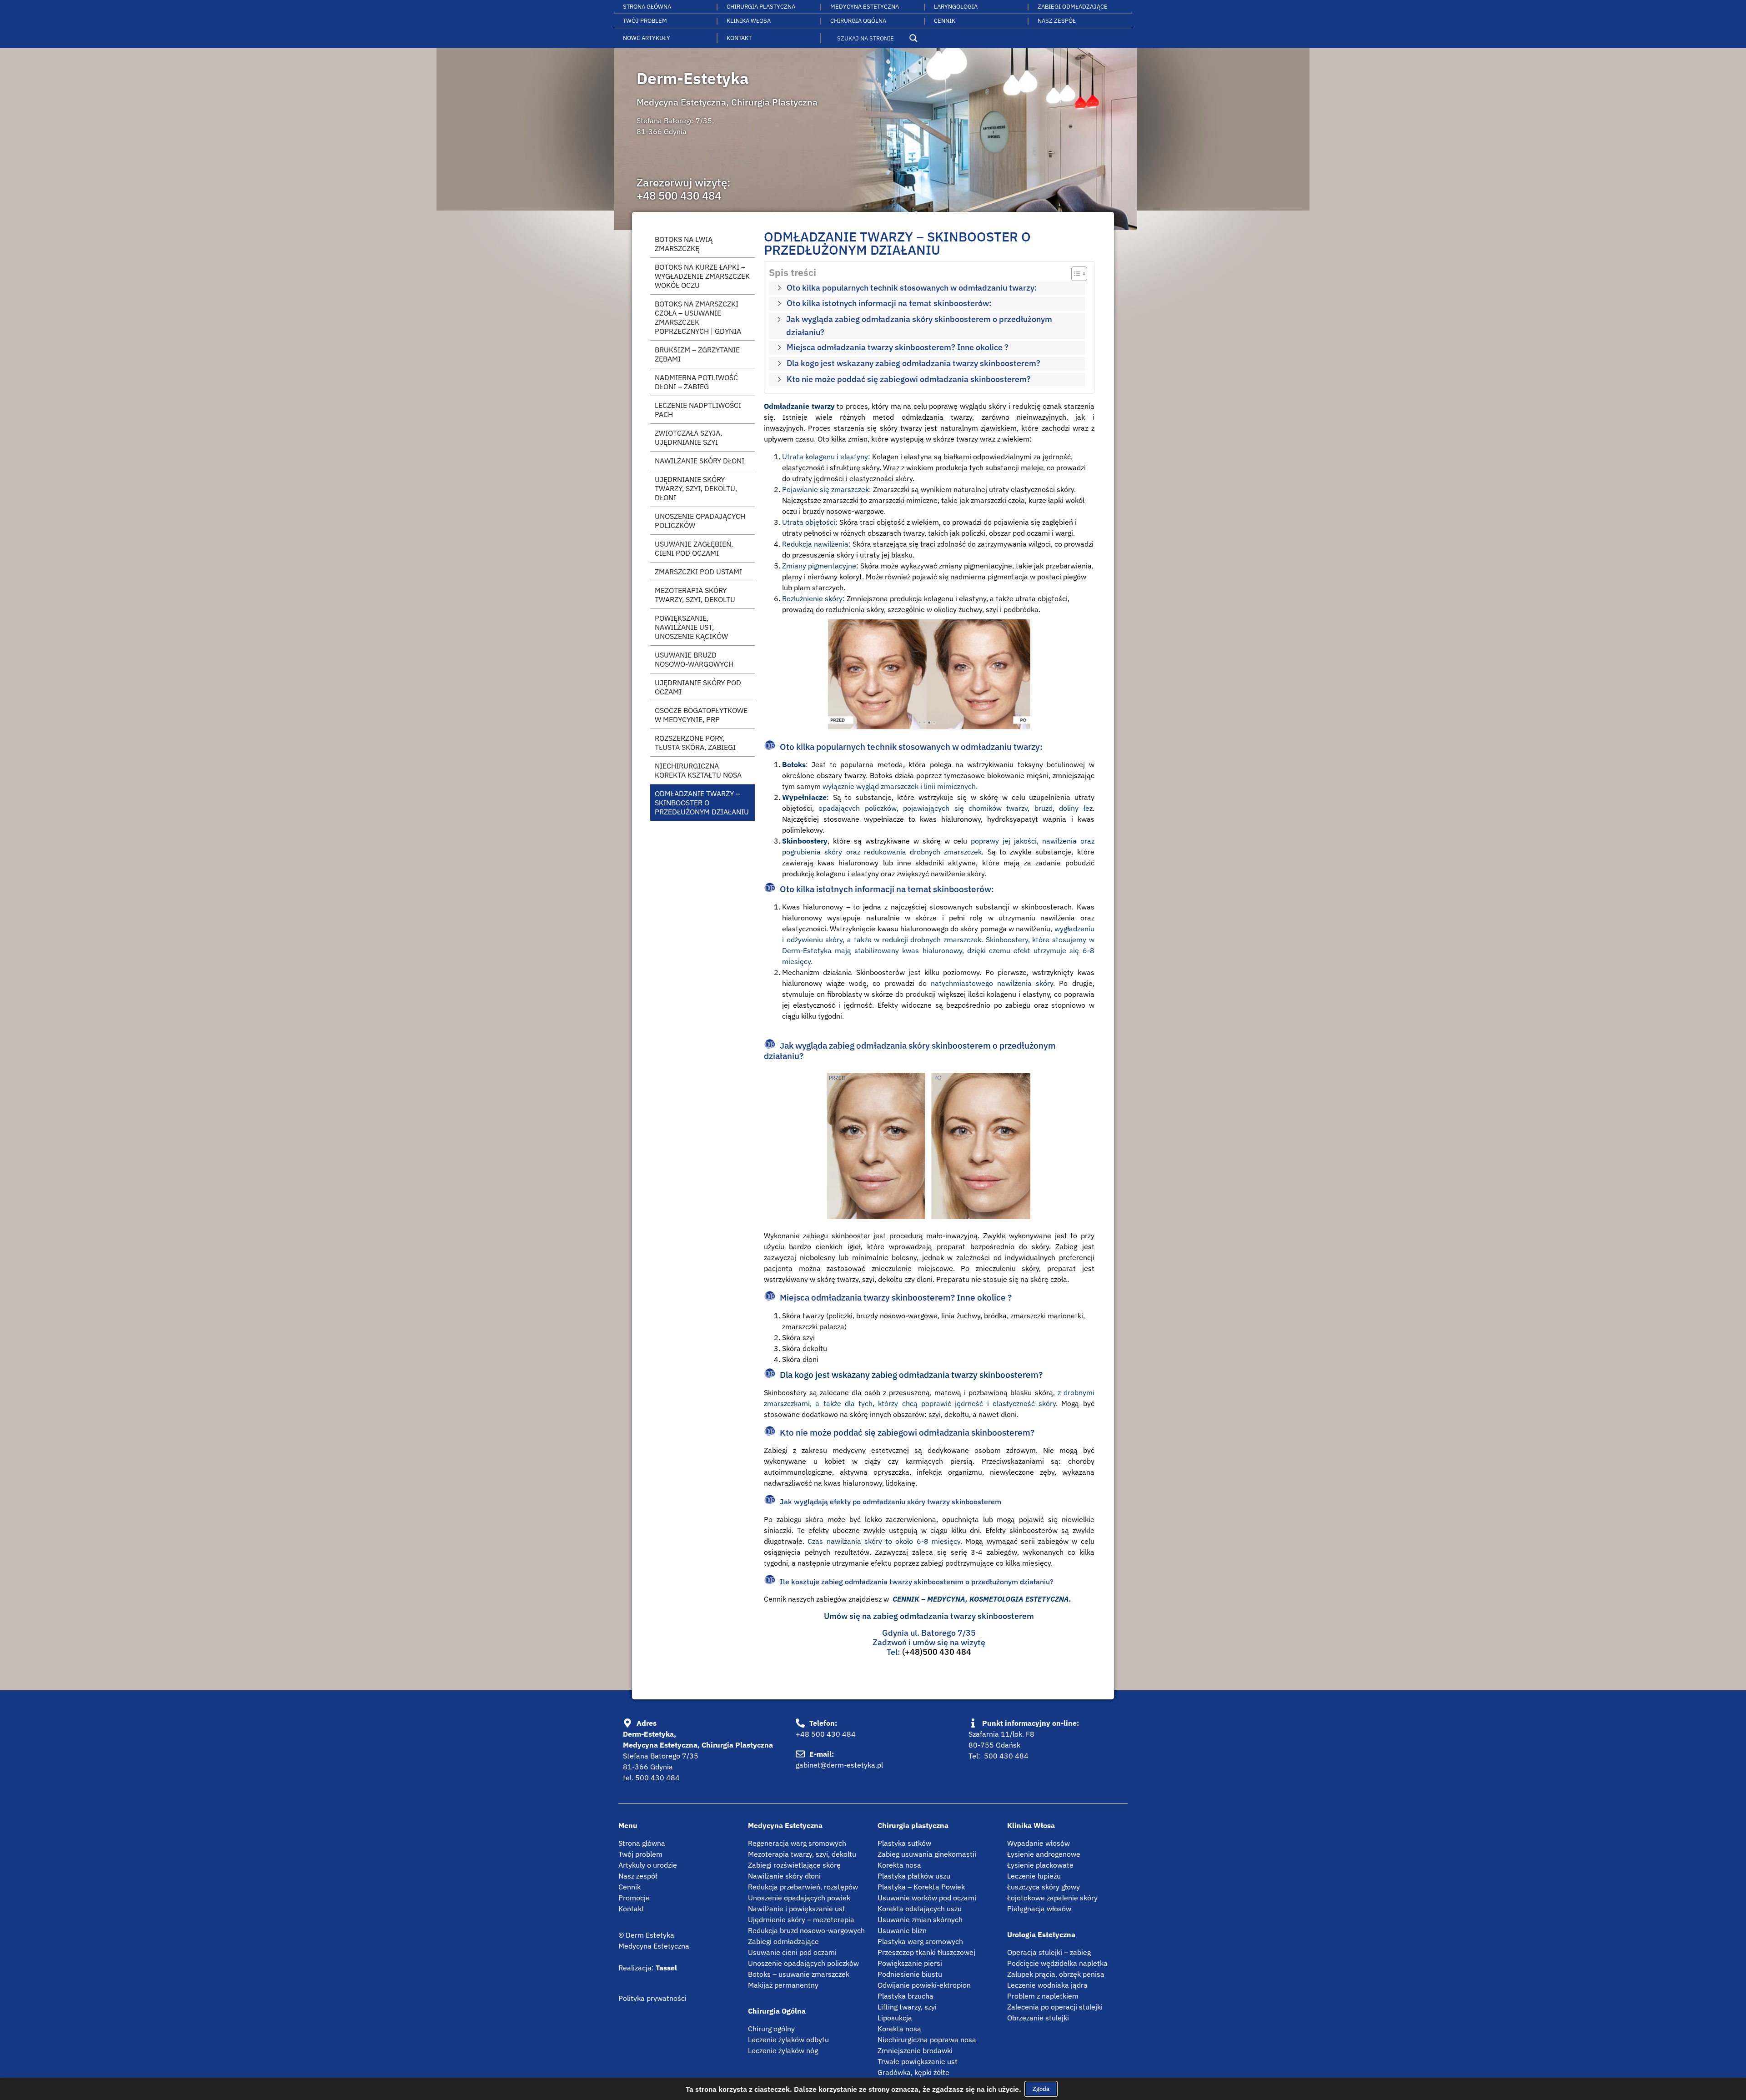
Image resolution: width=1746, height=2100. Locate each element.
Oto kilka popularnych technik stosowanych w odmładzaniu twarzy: (912, 288)
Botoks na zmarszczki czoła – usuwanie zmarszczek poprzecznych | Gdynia (698, 317)
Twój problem (645, 21)
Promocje (634, 1898)
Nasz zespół (638, 1876)
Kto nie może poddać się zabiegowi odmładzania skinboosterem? (909, 379)
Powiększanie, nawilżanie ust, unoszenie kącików (691, 627)
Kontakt (739, 38)
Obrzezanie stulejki (1038, 2018)
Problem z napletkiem (1043, 1996)
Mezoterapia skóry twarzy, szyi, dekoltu (695, 595)
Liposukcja (895, 2018)
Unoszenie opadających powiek (799, 1898)
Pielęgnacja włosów (1039, 1909)
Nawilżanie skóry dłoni (700, 461)
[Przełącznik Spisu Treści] (1075, 274)
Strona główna (647, 7)
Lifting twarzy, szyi (907, 2007)
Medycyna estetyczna (865, 7)
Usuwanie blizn (902, 1930)
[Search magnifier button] (913, 38)
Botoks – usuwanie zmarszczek (799, 1974)
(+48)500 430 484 (937, 1652)
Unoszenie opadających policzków (700, 521)
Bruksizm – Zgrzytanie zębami (697, 354)
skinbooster (851, 1236)
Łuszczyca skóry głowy (1044, 1887)
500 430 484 (657, 1778)
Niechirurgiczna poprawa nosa (927, 2040)
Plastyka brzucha (906, 1996)
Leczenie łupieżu (1034, 1876)
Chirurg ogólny (771, 2029)
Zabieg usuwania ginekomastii (927, 1854)
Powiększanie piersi (910, 1963)
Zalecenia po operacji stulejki (1055, 2007)
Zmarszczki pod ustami (698, 572)
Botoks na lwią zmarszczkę (684, 244)
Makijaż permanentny (783, 1985)
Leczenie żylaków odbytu (788, 2040)
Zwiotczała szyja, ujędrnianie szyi (688, 437)
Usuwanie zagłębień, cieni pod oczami (694, 548)
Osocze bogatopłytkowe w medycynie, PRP (701, 715)
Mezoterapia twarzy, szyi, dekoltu (802, 1854)
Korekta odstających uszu (920, 1909)
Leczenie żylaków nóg (783, 2050)
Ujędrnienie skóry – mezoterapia (801, 1919)
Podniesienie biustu (910, 1974)
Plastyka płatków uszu (914, 1876)
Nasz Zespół (1057, 21)
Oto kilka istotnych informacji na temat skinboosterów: (889, 303)
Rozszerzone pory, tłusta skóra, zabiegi (695, 743)
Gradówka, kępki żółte (913, 2072)
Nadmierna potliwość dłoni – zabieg (696, 382)
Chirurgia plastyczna (761, 7)
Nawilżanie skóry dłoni (784, 1876)
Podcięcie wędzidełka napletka (1057, 1963)
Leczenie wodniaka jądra (1047, 1985)
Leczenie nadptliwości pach (698, 410)
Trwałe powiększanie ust (918, 2061)
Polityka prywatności (652, 1998)
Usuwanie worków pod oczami (927, 1898)
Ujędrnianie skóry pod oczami (698, 687)
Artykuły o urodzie (648, 1865)
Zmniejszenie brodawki (915, 2050)
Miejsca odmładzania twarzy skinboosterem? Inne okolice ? (898, 347)
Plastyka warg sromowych (920, 1941)
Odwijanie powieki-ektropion (924, 1985)
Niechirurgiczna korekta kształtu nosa (698, 770)
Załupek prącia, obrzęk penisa (1056, 1974)
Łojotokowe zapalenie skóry (1052, 1898)
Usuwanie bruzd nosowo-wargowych (694, 659)
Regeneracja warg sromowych (797, 1843)
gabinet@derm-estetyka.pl (839, 1765)
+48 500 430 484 (679, 196)
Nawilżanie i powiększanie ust (797, 1909)
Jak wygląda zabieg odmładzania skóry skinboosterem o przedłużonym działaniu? (919, 325)
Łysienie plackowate (1040, 1865)
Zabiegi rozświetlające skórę (794, 1865)
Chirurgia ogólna (858, 21)
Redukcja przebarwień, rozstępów (803, 1887)
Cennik (945, 21)
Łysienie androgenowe (1044, 1854)
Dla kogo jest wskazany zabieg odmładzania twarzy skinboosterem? (913, 363)
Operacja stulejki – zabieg (1049, 1952)
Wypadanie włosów (1039, 1843)
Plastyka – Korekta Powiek (921, 1887)
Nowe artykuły (647, 38)
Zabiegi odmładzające (1073, 7)
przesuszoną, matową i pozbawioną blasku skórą (971, 1392)
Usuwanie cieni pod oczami (792, 1952)
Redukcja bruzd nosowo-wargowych (806, 1930)
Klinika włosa (749, 21)
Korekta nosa (899, 1865)
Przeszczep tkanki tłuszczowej (926, 1952)
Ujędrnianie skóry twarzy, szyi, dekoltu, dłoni (696, 488)
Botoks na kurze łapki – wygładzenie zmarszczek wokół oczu (702, 276)
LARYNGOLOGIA (956, 7)
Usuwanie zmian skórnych (920, 1919)
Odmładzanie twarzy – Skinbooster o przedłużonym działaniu (702, 803)
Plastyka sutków (904, 1843)
